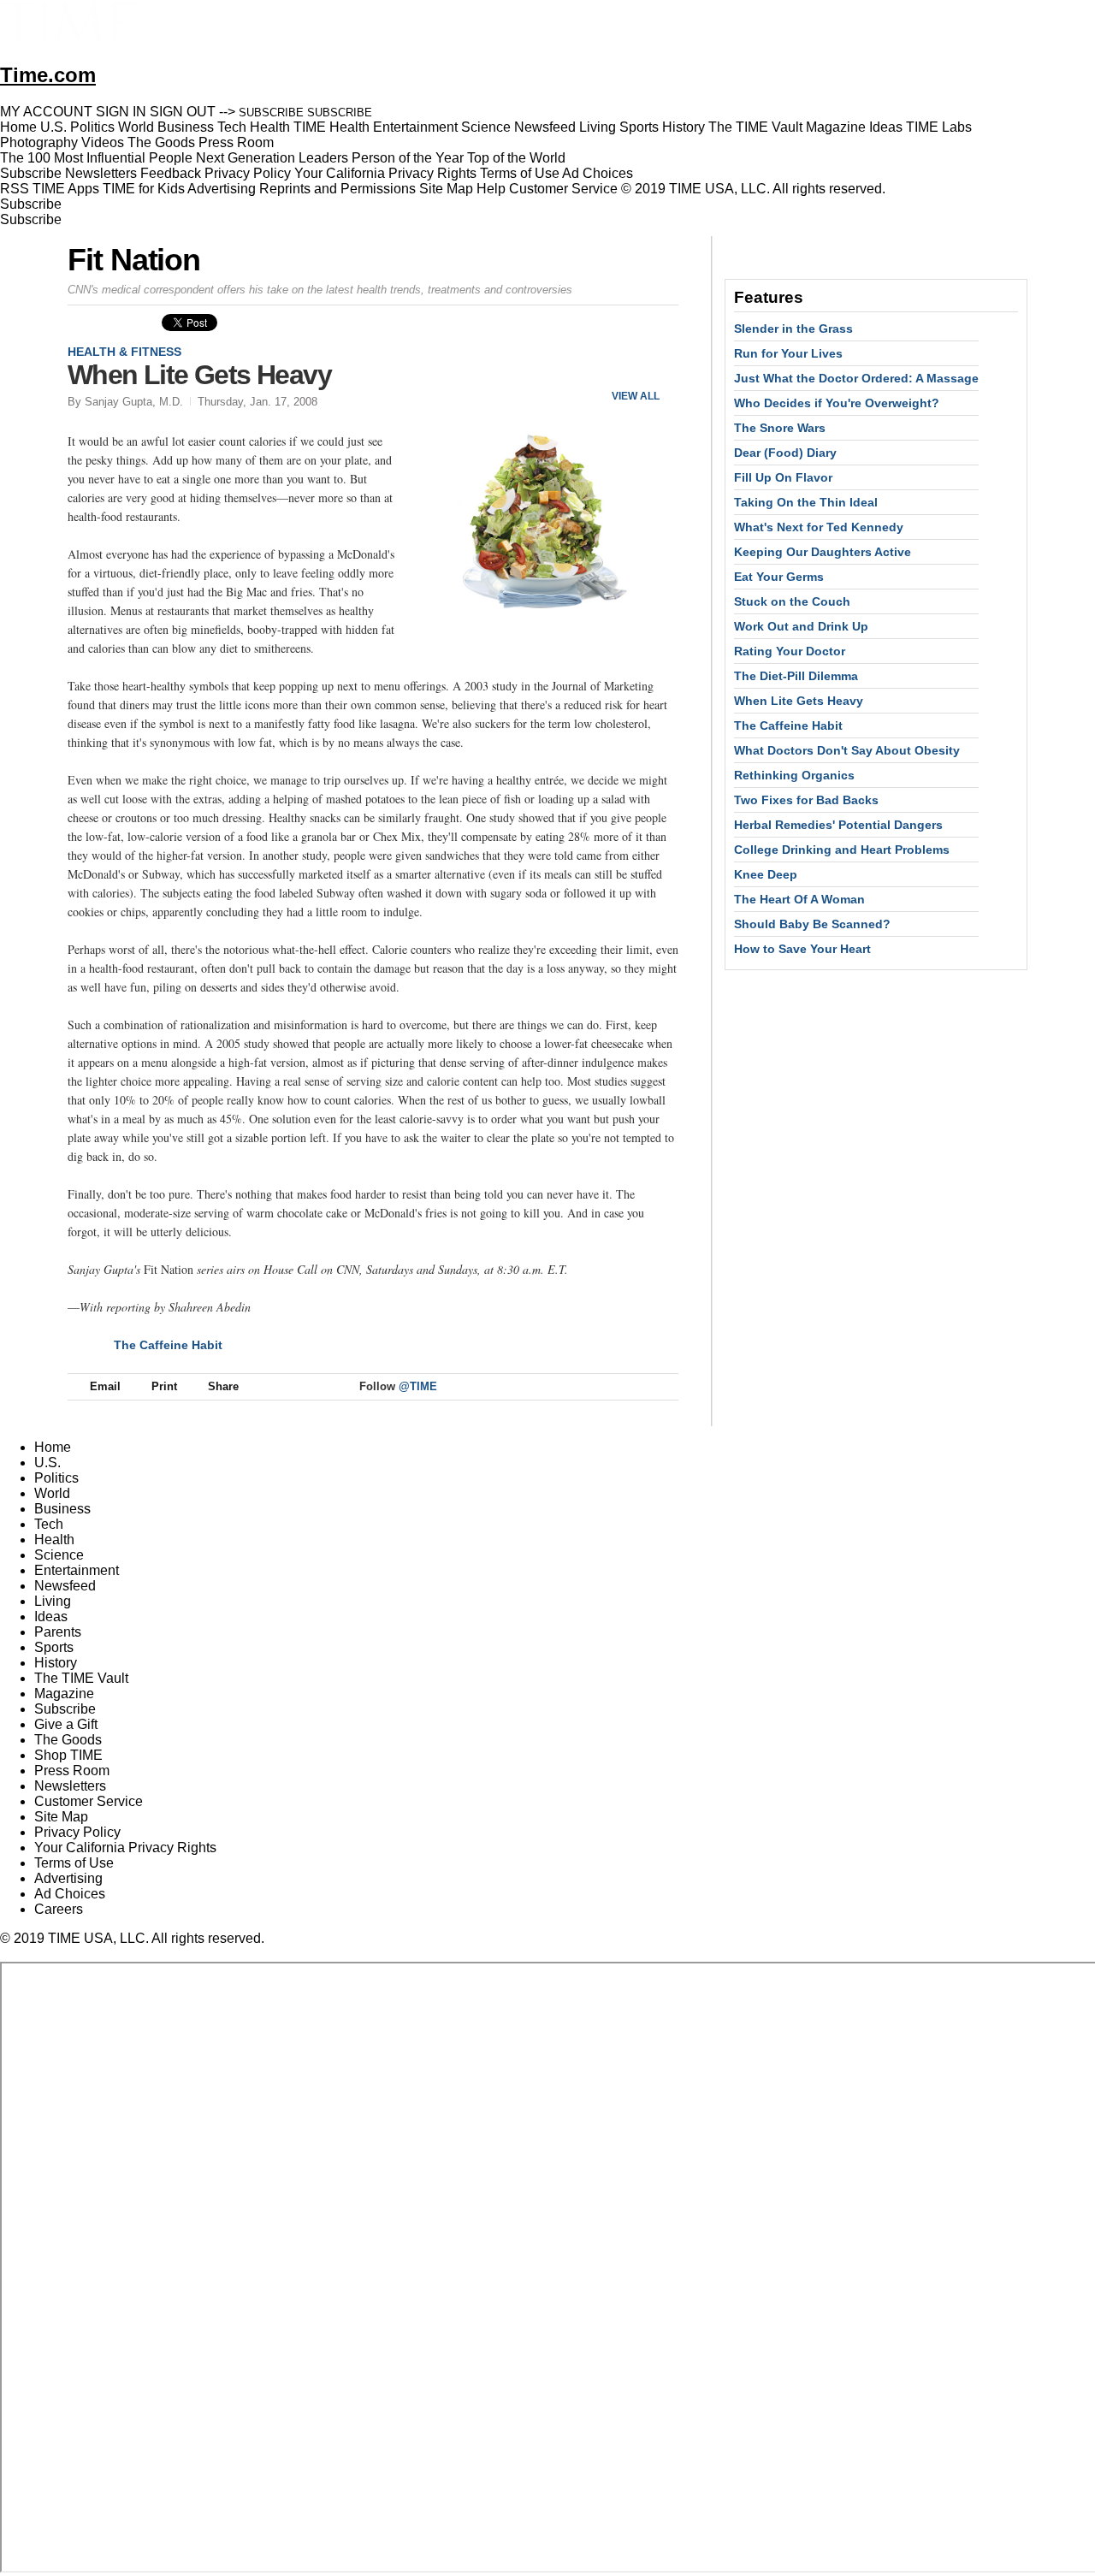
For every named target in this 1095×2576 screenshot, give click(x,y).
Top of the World (516, 158)
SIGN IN (121, 112)
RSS (15, 189)
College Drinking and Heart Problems (842, 850)
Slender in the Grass (793, 329)
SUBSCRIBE (271, 113)
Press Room (72, 1771)
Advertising (222, 189)
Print (164, 1386)
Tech (49, 1524)
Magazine (64, 1694)
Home (53, 1447)
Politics (56, 1478)
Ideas (51, 1617)
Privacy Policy (248, 173)
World (52, 1493)
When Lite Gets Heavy (799, 701)
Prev (609, 367)
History (56, 1663)
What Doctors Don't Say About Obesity (847, 750)
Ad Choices (599, 173)
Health (54, 1540)
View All (636, 396)
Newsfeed (65, 1586)
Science (59, 1555)
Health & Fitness (124, 352)
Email (105, 1386)
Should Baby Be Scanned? (812, 924)
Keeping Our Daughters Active (823, 552)
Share (223, 1386)
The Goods (68, 1740)
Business (62, 1509)
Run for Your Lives (788, 353)
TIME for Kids (144, 189)
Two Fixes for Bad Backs (806, 800)
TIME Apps (66, 189)
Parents (58, 1632)
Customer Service (563, 189)
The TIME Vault (81, 1678)
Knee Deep (766, 874)
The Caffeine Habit (168, 1345)
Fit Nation (134, 260)
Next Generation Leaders (272, 158)
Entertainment (77, 1570)
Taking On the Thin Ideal (806, 502)
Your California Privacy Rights (385, 173)
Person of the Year (408, 158)
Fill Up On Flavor (783, 477)
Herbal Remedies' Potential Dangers (838, 825)
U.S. (47, 1463)
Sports (54, 1647)
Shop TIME (68, 1755)
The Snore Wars (780, 428)
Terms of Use (520, 173)
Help (491, 189)
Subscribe (31, 173)
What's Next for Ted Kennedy (819, 527)
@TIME (418, 1386)
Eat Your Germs (779, 577)
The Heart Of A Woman (799, 899)
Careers (59, 1909)
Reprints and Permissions (337, 189)
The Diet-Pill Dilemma (796, 676)
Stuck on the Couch (792, 601)
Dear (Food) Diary (785, 453)
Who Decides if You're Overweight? (837, 403)
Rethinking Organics (794, 775)
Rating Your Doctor (790, 651)
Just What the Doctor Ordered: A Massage (856, 378)
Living (53, 1601)
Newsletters (101, 173)
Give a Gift (66, 1724)
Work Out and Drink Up (801, 626)
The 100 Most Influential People (96, 158)
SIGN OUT (183, 112)
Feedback (171, 173)
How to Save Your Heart (802, 949)
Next (659, 367)
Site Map (446, 189)
